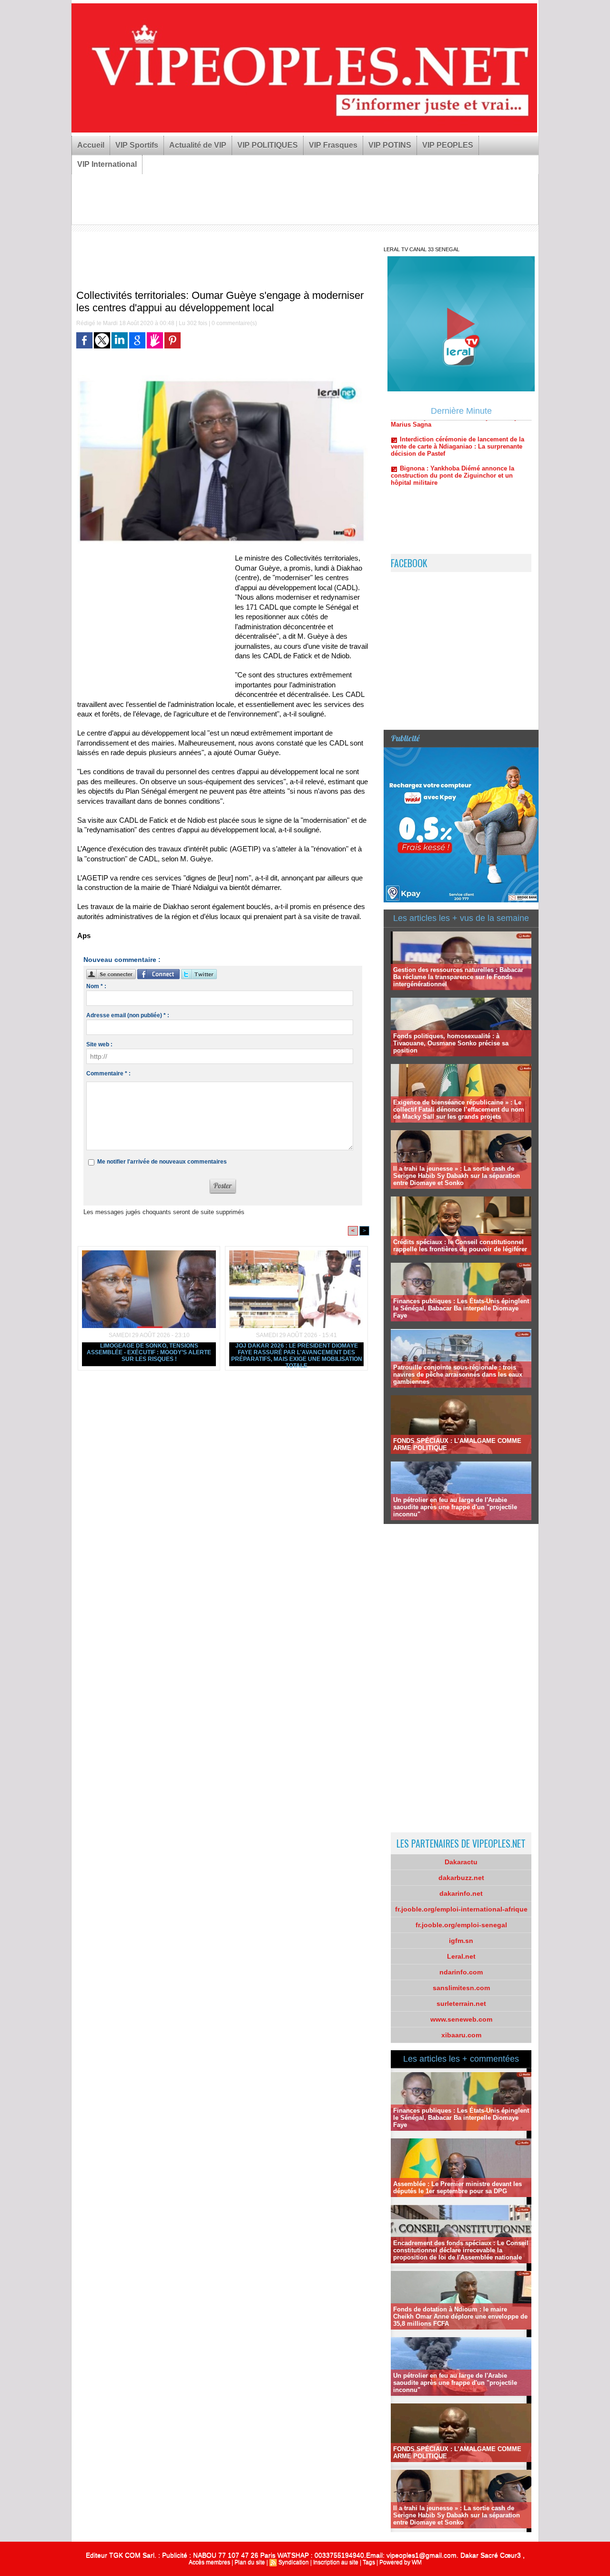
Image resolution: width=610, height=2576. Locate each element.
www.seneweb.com (461, 2019)
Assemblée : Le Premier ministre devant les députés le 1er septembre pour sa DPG (457, 2188)
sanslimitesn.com (461, 1988)
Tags (369, 2562)
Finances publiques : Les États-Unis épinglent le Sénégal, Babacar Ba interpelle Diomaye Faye (461, 1308)
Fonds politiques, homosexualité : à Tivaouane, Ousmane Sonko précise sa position (451, 1043)
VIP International (107, 164)
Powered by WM (401, 2562)
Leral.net (461, 1956)
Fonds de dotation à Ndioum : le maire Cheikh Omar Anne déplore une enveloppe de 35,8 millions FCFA (460, 2316)
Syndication (294, 2562)
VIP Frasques (333, 145)
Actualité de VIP (198, 145)
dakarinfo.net (461, 1893)
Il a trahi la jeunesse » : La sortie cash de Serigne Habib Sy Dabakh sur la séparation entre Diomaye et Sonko (457, 1176)
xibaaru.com (461, 2035)
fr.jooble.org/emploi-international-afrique (461, 1909)
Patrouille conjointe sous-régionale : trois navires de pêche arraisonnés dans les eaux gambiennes (458, 1375)
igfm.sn (461, 1941)
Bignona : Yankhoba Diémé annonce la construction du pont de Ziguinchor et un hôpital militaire (452, 436)
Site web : (99, 1044)
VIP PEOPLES (448, 145)
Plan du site (250, 2562)
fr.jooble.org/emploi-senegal (461, 1925)
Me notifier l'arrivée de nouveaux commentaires (162, 1162)
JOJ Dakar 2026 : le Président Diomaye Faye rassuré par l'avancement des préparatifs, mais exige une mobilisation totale (297, 1354)
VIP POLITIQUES (268, 145)
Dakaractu (461, 1862)
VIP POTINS (390, 145)
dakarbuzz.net (461, 1878)
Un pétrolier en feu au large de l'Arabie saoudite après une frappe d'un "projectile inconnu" (455, 1507)
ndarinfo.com (461, 1972)
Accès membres (209, 2562)
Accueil (91, 145)
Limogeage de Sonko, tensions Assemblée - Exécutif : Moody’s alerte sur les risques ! (149, 1352)
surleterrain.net (461, 2004)
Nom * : (96, 986)
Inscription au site (336, 2562)
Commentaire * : (108, 1073)
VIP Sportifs (137, 145)
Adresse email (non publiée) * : (128, 1015)
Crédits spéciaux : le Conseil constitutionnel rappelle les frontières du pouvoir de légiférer (460, 1246)
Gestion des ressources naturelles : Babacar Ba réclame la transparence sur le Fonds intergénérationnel (458, 977)
